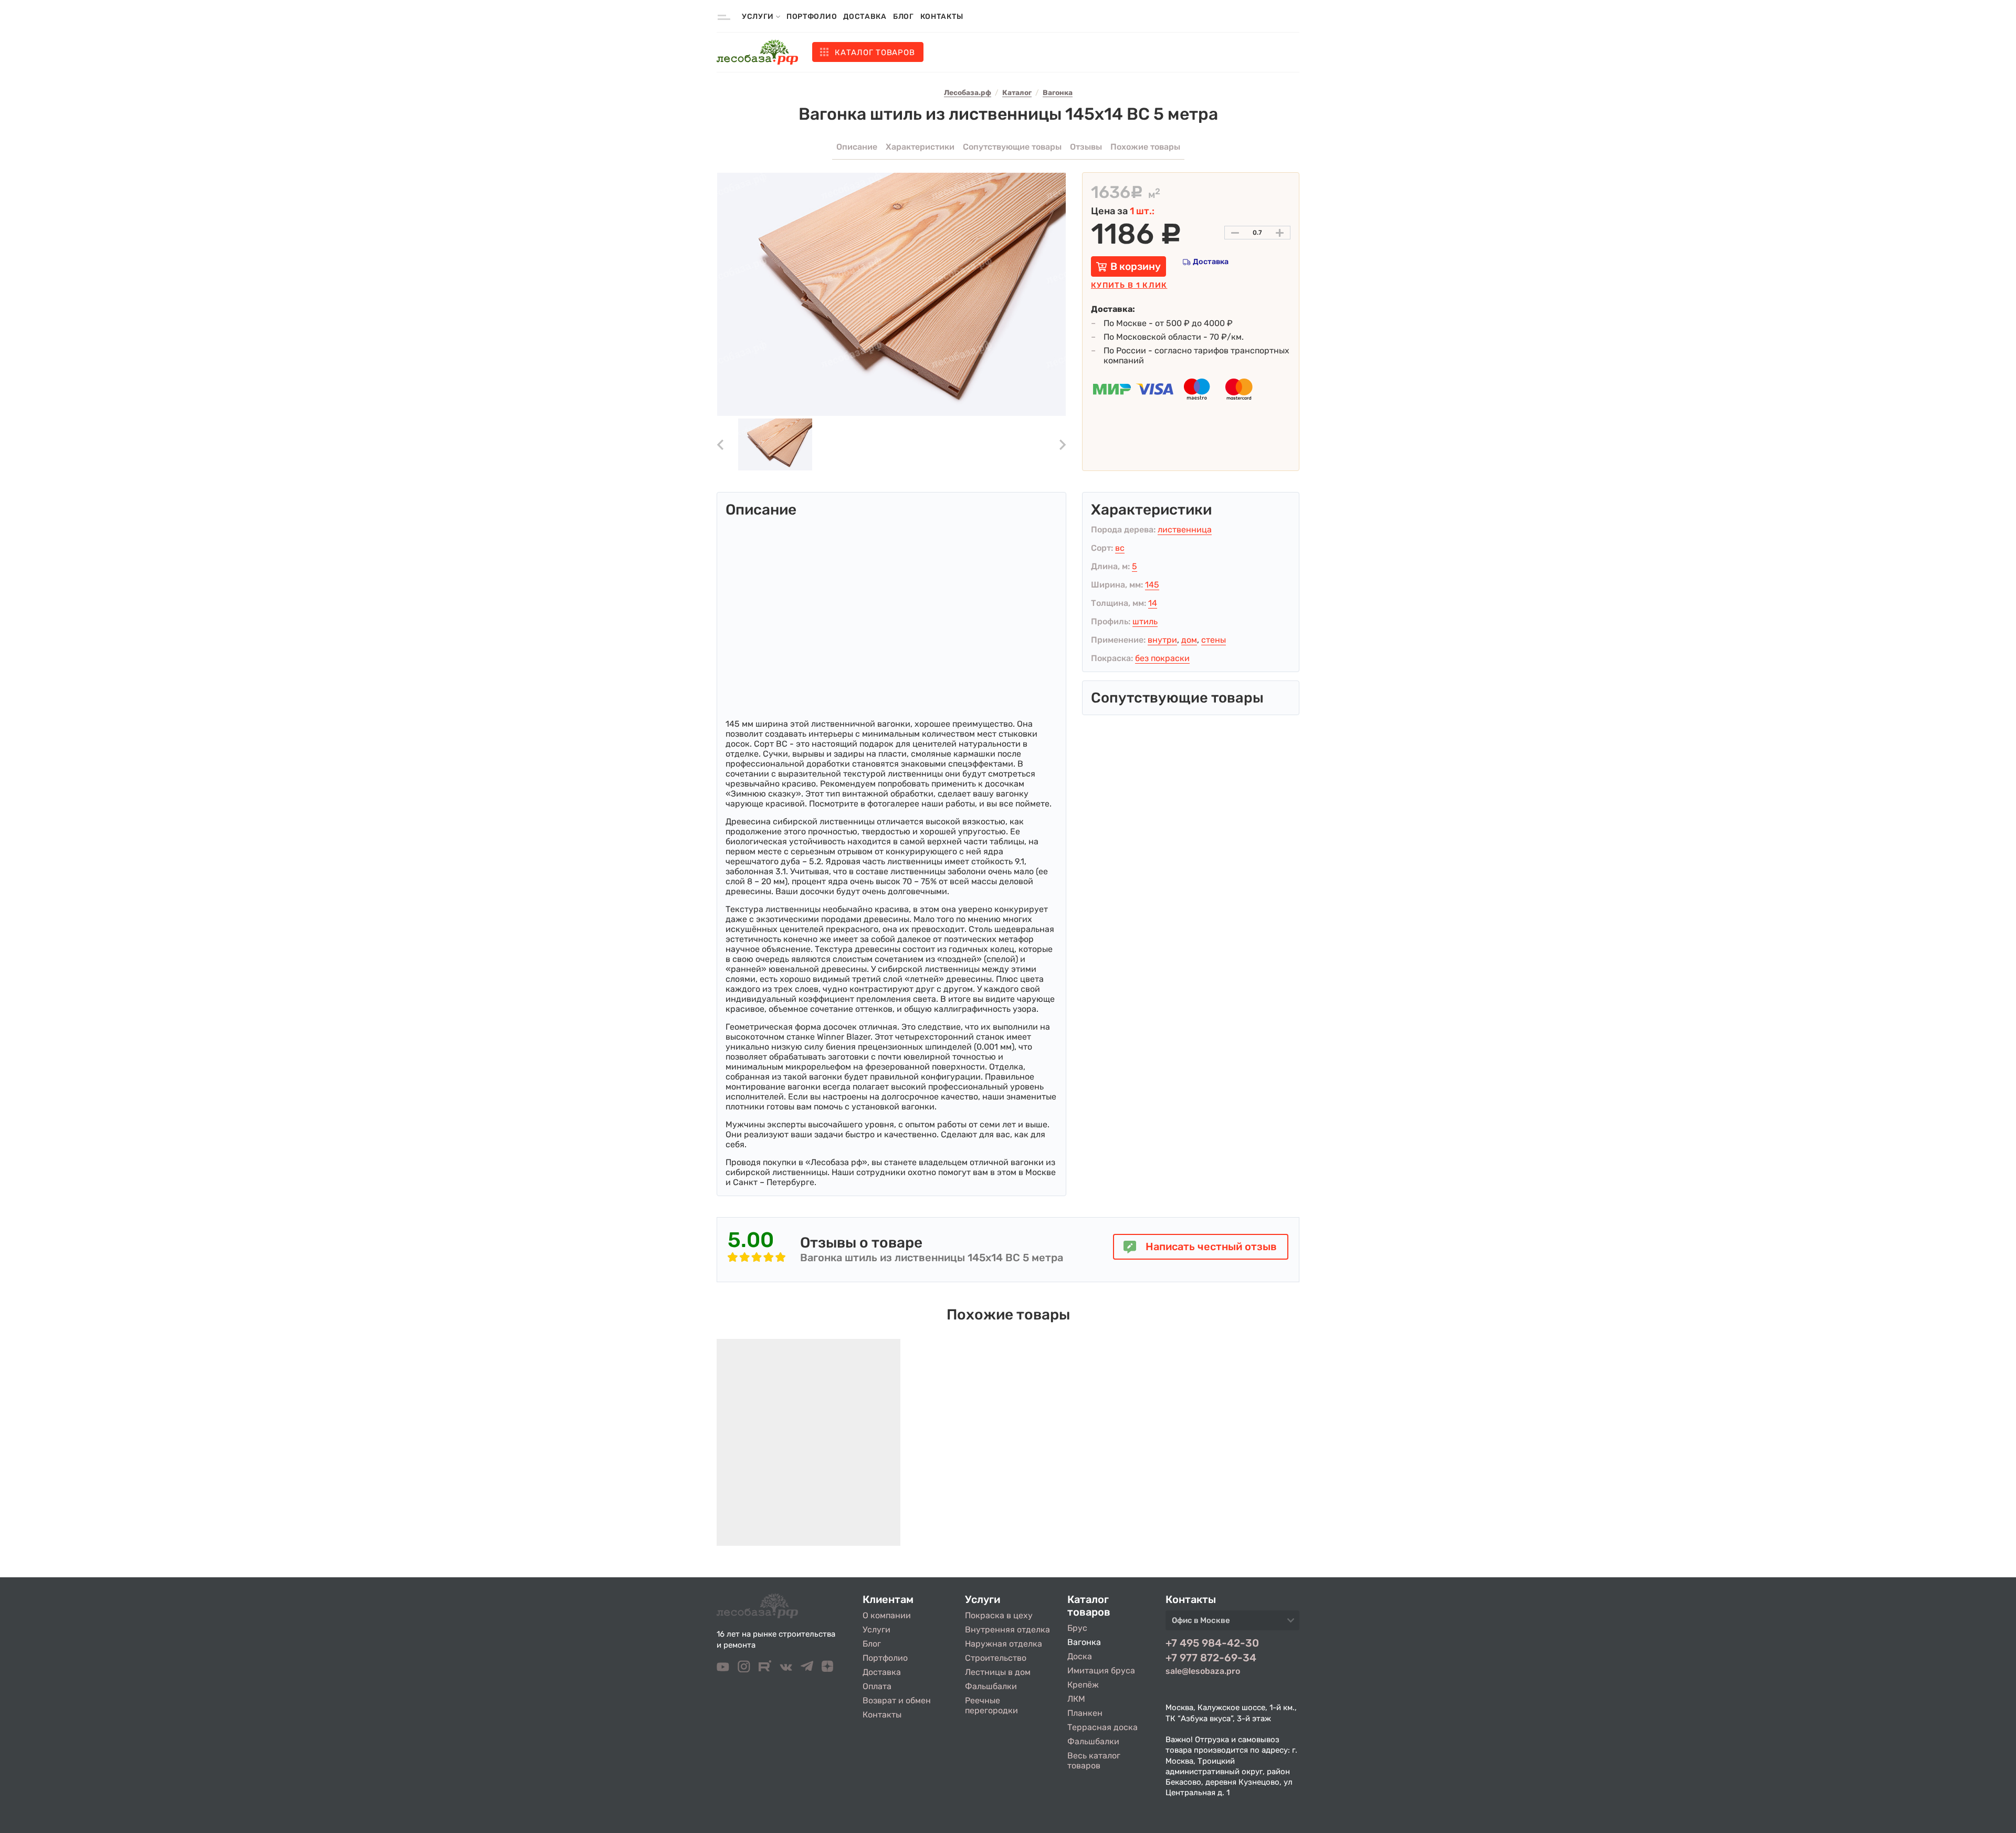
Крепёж (1083, 1685)
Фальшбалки (991, 1686)
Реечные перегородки (991, 1705)
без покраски (1162, 658)
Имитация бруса (1101, 1670)
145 (1152, 585)
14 (1153, 603)
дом (1189, 640)
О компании (887, 1615)
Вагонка (1084, 1642)
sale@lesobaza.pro (1203, 1671)
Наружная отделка (1004, 1644)
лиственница (1185, 530)
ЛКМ (1076, 1699)
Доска (1080, 1656)
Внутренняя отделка (1007, 1630)
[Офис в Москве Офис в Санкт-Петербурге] (1232, 1623)
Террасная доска (1102, 1727)
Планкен (1085, 1713)
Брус (1077, 1628)
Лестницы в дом (998, 1672)
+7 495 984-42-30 (1212, 1643)
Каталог (875, 53)
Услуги (876, 1630)
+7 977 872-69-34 (1211, 1658)
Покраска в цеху (999, 1615)
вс (1120, 548)
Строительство (996, 1658)
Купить (1129, 285)
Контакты (942, 17)
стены (1214, 640)
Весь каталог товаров (1094, 1761)
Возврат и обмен (897, 1700)
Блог (904, 17)
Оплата (877, 1686)
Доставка (865, 17)
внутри (1162, 640)
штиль (1145, 621)
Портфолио (812, 17)
